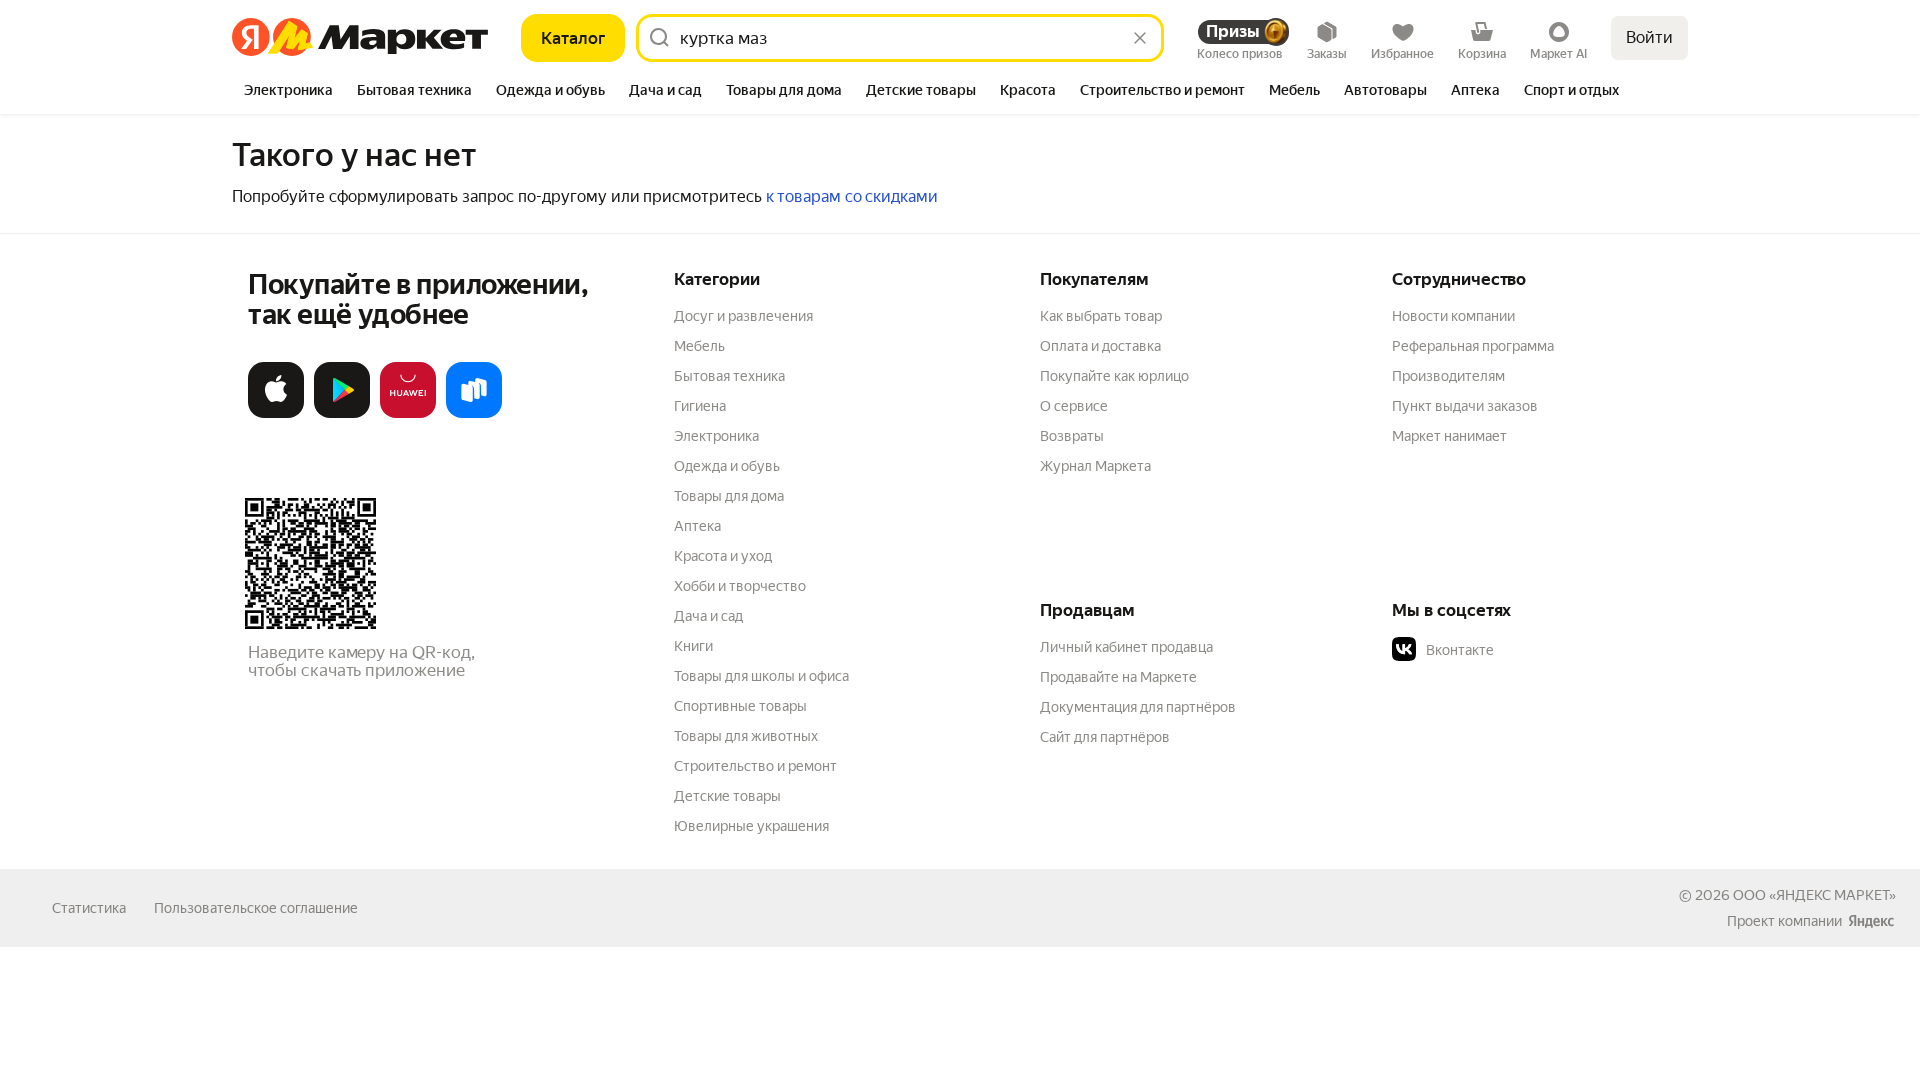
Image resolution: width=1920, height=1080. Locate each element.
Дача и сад (708, 616)
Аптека (697, 526)
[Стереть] (1140, 38)
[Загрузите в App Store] (276, 414)
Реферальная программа (1473, 346)
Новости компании (1453, 316)
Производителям (1448, 376)
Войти (1649, 37)
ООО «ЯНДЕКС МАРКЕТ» (1814, 895)
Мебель (699, 346)
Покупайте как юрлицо (1114, 376)
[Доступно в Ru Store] (474, 414)
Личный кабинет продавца (1126, 647)
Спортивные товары (740, 706)
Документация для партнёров (1138, 707)
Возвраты (1072, 436)
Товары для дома (729, 496)
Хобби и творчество (740, 586)
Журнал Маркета (1095, 466)
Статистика (89, 908)
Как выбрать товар (1101, 316)
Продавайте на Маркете (1118, 677)
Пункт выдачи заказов (1465, 406)
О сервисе (1074, 406)
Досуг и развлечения (743, 316)
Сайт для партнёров (1105, 737)
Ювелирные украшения (751, 826)
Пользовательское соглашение (256, 908)
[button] (1532, 650)
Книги (693, 646)
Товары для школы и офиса (761, 676)
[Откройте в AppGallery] (408, 414)
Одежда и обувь (727, 466)
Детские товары (727, 796)
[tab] (288, 92)
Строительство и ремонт (755, 766)
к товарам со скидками (852, 196)
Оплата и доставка (1100, 346)
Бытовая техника (729, 376)
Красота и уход (723, 556)
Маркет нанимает (1449, 436)
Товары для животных (746, 736)
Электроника (716, 436)
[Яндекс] (1871, 921)
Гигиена (700, 406)
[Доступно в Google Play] (342, 414)
